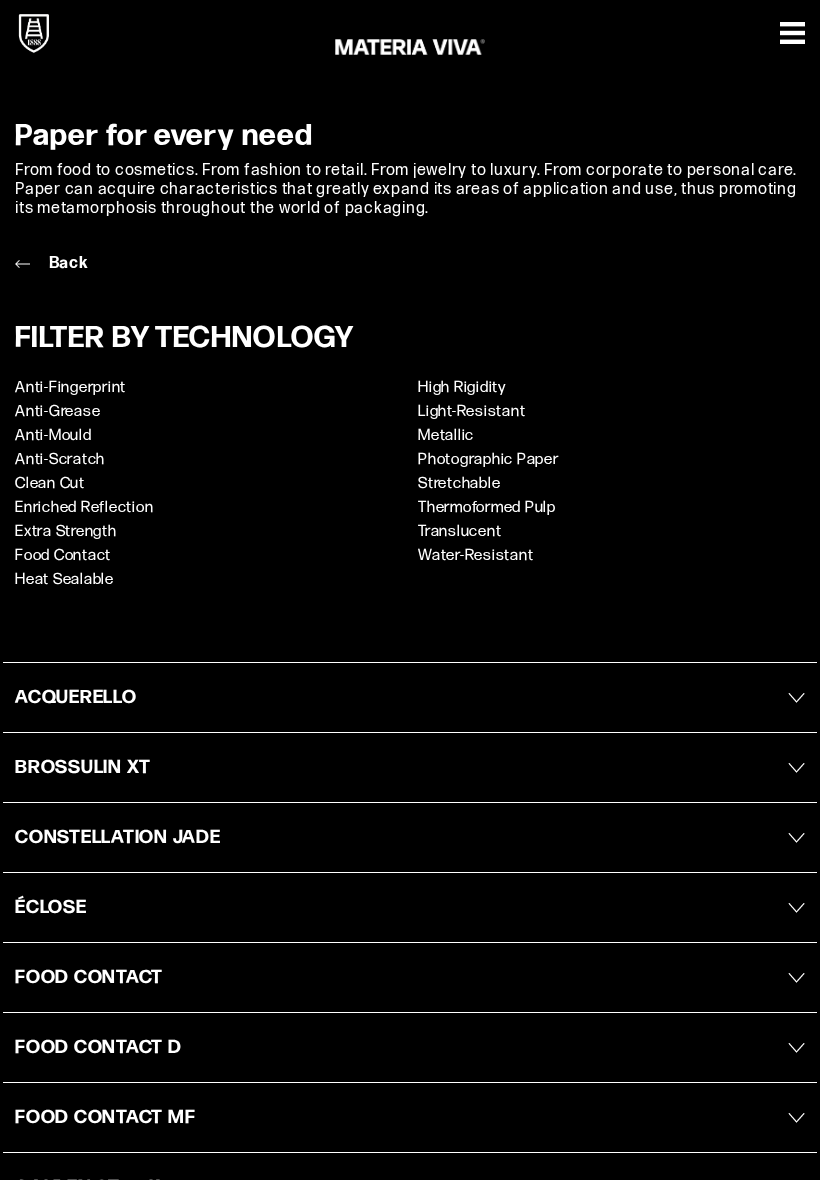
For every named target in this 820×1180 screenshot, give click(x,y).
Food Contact (63, 555)
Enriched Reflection (84, 507)
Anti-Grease (57, 411)
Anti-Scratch (60, 459)
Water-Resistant (475, 555)
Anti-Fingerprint (70, 387)
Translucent (459, 531)
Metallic (446, 435)
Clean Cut (50, 483)
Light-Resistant (471, 411)
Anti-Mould (53, 435)
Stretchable (459, 483)
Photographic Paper (488, 459)
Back (66, 263)
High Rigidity (462, 387)
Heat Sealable (64, 579)
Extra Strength (66, 531)
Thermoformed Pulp (487, 507)
